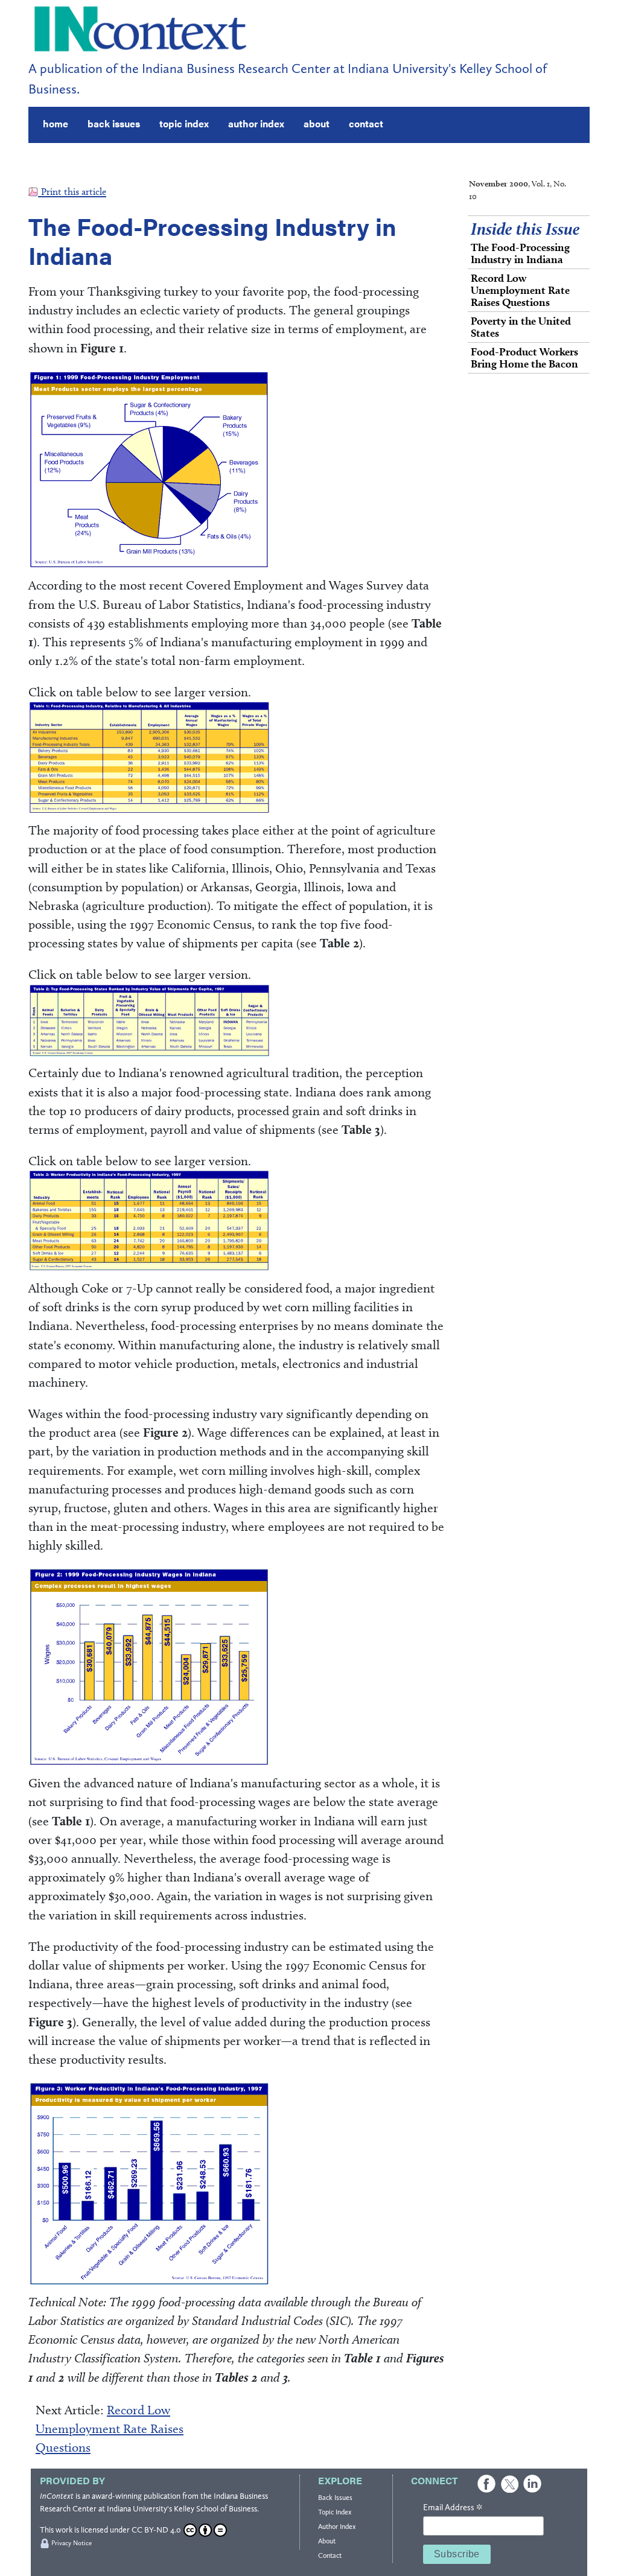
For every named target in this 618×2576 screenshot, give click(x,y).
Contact (330, 2555)
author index (256, 123)
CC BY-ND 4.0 (156, 2530)
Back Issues (335, 2498)
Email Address (453, 2508)
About (327, 2541)
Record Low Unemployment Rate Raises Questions (110, 2428)
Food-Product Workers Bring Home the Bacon (524, 358)
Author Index (337, 2527)
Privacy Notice (72, 2543)
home (56, 123)
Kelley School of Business (215, 2509)
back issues (114, 123)
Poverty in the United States (521, 327)
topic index (184, 123)
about (317, 123)
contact (366, 123)
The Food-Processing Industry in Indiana (520, 253)
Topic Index (335, 2512)
